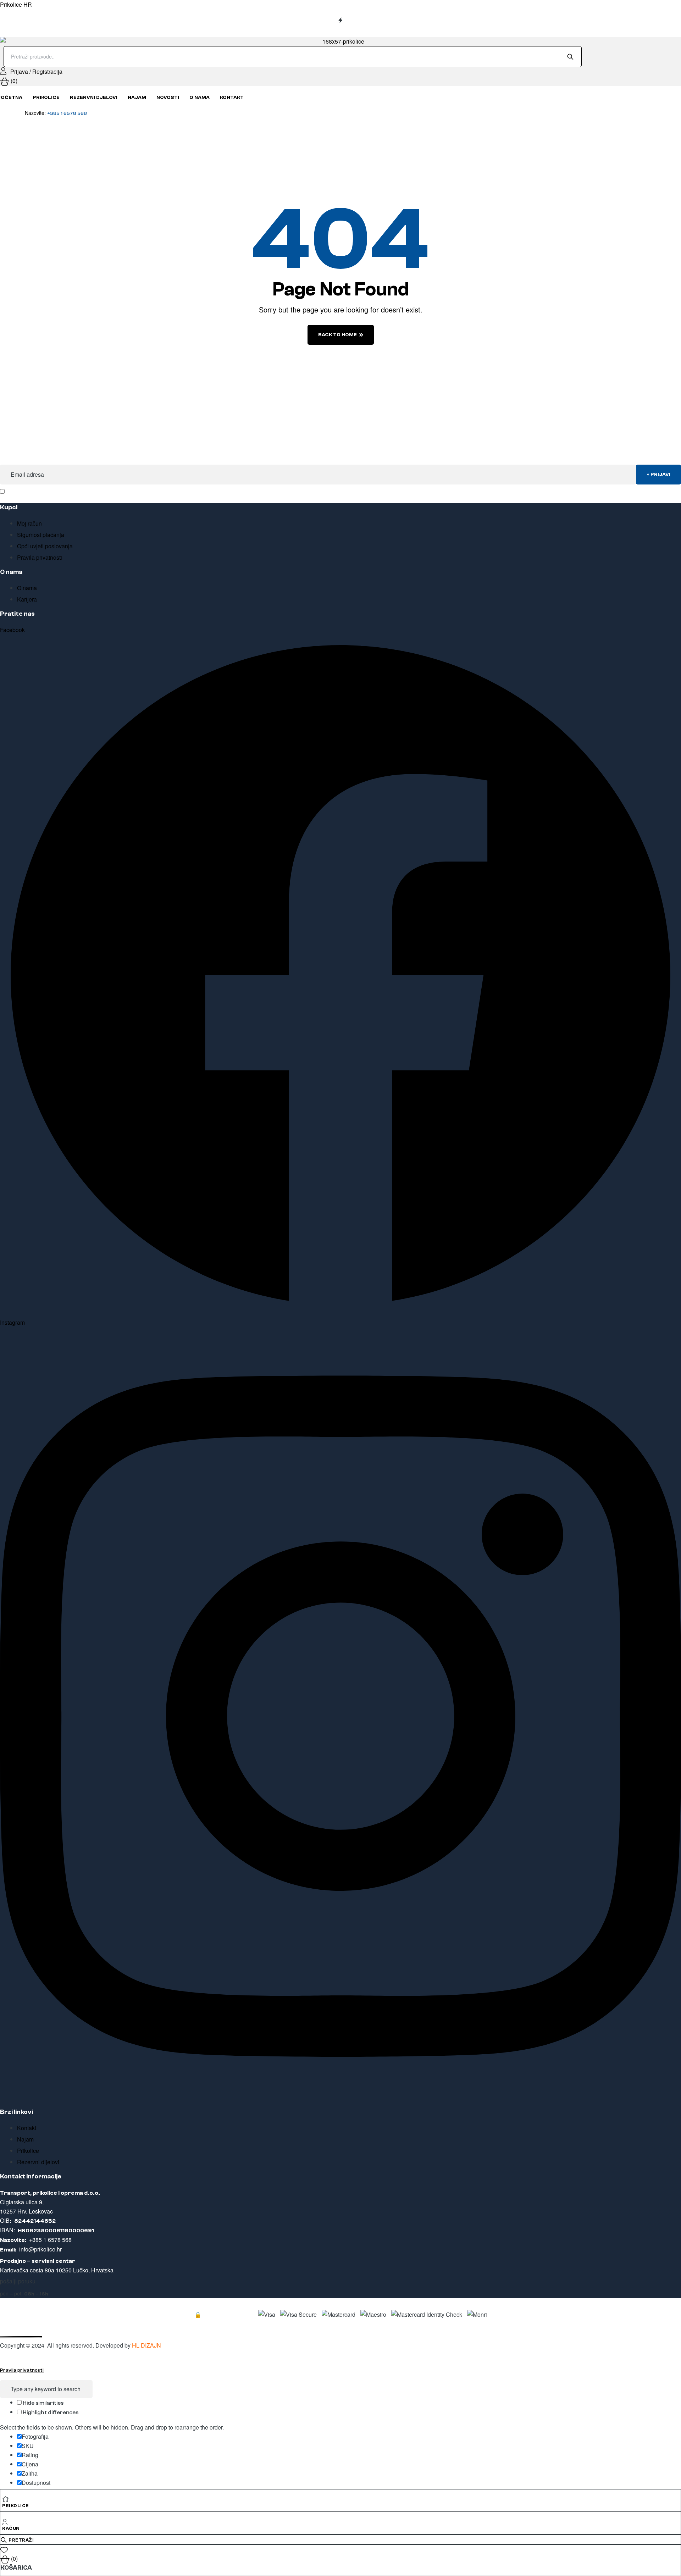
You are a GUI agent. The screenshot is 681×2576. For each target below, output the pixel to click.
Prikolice (15, 2506)
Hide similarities (43, 2403)
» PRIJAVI (658, 475)
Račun (11, 2528)
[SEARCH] (572, 56)
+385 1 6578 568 (50, 2240)
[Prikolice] (6, 2498)
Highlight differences (50, 2412)
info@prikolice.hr (40, 2249)
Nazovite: (56, 113)
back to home (337, 335)
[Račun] (5, 2521)
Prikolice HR (16, 4)
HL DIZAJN (146, 2345)
